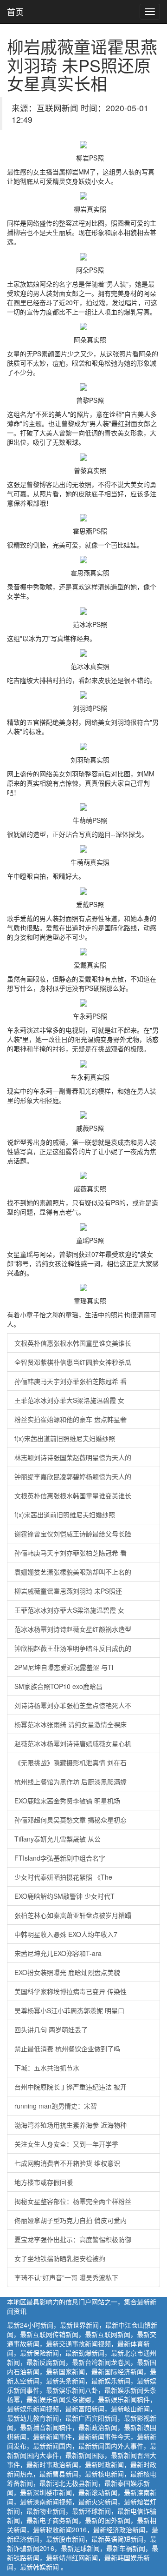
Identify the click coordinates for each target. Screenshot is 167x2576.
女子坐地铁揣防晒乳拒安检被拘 (60, 2258)
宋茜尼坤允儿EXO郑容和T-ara (58, 1953)
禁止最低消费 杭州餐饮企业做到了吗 (67, 2049)
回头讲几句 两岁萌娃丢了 (51, 2029)
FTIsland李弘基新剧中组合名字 (60, 1858)
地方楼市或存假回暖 (44, 2182)
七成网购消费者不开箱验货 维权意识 (67, 2163)
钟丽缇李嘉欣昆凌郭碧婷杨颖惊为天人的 (73, 1476)
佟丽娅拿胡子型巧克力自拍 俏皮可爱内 (71, 2220)
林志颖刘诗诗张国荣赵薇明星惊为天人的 (73, 1457)
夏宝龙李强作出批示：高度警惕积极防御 (73, 2239)
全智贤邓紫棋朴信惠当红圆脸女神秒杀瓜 (73, 1362)
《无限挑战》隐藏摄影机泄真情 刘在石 (71, 1762)
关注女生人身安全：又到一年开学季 (66, 2144)
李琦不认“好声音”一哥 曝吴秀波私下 (66, 2277)
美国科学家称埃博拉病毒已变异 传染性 (71, 1991)
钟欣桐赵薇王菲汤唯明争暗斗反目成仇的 (73, 1648)
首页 (15, 12)
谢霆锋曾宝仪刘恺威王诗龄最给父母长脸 (73, 1534)
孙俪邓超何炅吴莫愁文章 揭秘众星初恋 (71, 1820)
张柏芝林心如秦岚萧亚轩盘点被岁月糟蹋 (73, 1915)
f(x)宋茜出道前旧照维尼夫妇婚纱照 (65, 1438)
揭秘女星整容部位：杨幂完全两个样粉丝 (73, 2201)
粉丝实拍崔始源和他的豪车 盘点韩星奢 (71, 1419)
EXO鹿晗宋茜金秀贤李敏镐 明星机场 (67, 1801)
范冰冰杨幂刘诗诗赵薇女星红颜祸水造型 (73, 1629)
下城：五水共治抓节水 (47, 2068)
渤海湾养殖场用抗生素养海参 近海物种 (71, 2125)
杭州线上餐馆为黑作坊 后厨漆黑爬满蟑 (71, 1782)
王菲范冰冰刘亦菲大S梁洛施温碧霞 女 (69, 1400)
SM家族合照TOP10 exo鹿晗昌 (58, 1686)
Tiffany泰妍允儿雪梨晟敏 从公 (58, 1839)
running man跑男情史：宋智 (56, 2106)
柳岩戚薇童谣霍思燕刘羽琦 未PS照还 (68, 1591)
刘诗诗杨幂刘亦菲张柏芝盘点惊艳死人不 (73, 1705)
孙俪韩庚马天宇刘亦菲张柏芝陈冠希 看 (71, 1381)
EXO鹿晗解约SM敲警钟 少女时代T (64, 1896)
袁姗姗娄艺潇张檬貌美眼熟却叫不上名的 (73, 1572)
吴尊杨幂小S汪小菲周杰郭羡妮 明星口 (69, 2010)
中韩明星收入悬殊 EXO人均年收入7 (66, 1934)
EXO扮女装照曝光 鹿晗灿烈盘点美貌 (67, 1972)
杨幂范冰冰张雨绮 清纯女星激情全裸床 (71, 1724)
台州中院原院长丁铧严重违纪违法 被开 (71, 2087)
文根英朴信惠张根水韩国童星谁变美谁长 (73, 1343)
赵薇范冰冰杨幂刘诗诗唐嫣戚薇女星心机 (73, 1743)
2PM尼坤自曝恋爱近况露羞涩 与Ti (64, 1667)
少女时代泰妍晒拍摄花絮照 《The (63, 1877)
